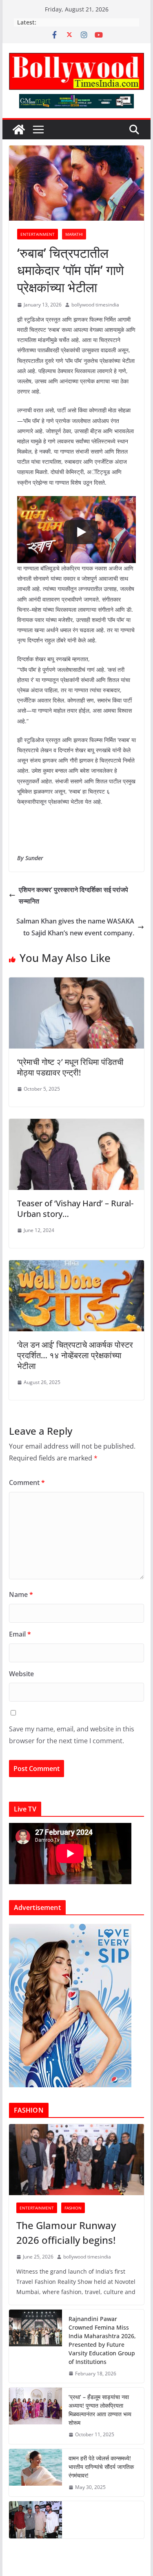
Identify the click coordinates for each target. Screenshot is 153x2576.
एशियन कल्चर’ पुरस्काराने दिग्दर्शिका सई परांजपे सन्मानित (73, 896)
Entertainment (38, 234)
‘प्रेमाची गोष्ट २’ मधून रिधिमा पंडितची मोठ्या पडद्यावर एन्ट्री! (70, 1067)
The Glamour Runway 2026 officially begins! (66, 2233)
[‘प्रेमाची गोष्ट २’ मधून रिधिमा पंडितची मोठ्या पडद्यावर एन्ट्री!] (77, 983)
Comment (27, 1483)
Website (21, 1674)
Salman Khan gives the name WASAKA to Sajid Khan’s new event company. (75, 927)
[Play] (81, 532)
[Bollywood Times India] (19, 130)
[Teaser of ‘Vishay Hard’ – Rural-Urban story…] (77, 1125)
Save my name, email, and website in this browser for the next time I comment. (72, 1735)
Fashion (73, 2208)
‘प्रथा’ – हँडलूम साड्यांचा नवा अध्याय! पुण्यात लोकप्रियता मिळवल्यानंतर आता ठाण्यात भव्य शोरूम (100, 2410)
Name (21, 1594)
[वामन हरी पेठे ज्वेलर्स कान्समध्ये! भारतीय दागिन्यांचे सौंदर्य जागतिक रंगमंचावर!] (35, 2473)
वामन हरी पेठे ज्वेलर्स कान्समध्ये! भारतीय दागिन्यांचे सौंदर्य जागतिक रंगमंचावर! (101, 2467)
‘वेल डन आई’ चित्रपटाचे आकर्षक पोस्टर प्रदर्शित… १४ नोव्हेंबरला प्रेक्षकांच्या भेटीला (75, 1355)
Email (20, 1634)
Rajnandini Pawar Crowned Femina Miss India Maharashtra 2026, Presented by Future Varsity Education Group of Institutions (102, 2340)
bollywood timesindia (95, 305)
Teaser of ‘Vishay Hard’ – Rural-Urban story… (75, 1209)
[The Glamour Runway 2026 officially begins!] (77, 2160)
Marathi (74, 234)
